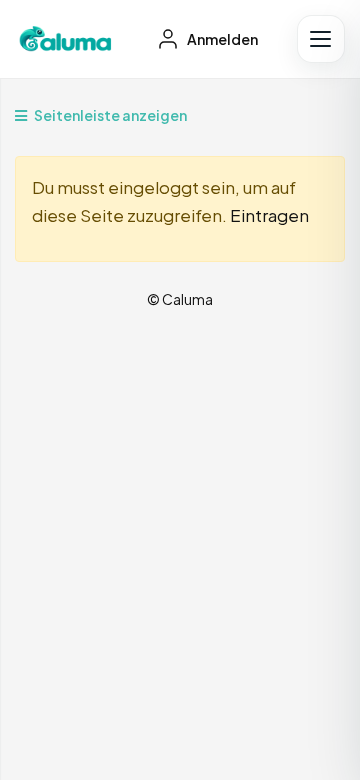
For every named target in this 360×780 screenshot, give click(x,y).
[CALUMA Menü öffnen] (321, 39)
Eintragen (269, 215)
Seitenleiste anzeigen (109, 115)
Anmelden (221, 39)
